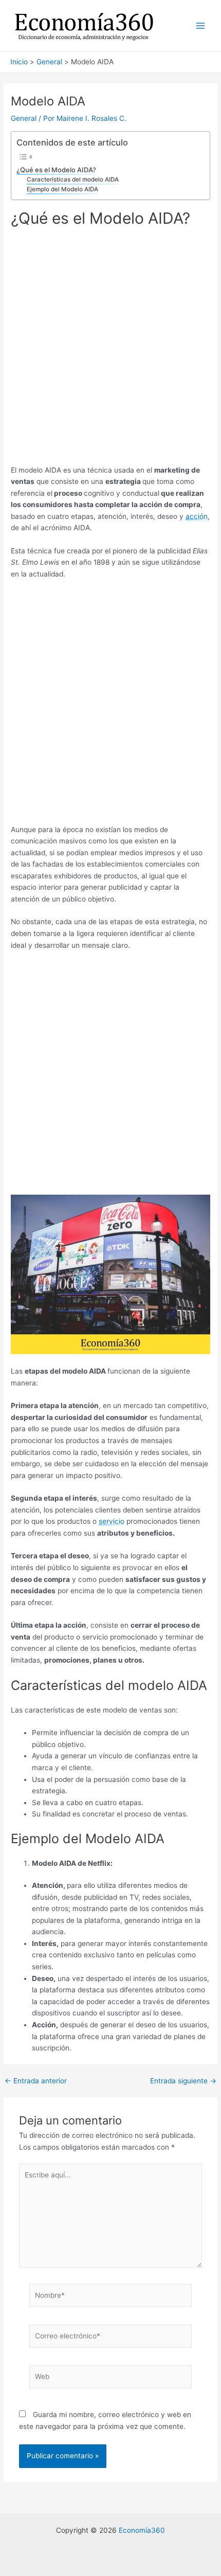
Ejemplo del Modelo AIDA (62, 189)
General (24, 118)
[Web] (111, 2379)
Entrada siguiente (183, 2081)
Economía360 (142, 2530)
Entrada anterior (36, 2081)
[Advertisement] (110, 350)
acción (197, 516)
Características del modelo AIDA (73, 179)
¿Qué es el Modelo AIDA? (56, 170)
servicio (112, 1521)
